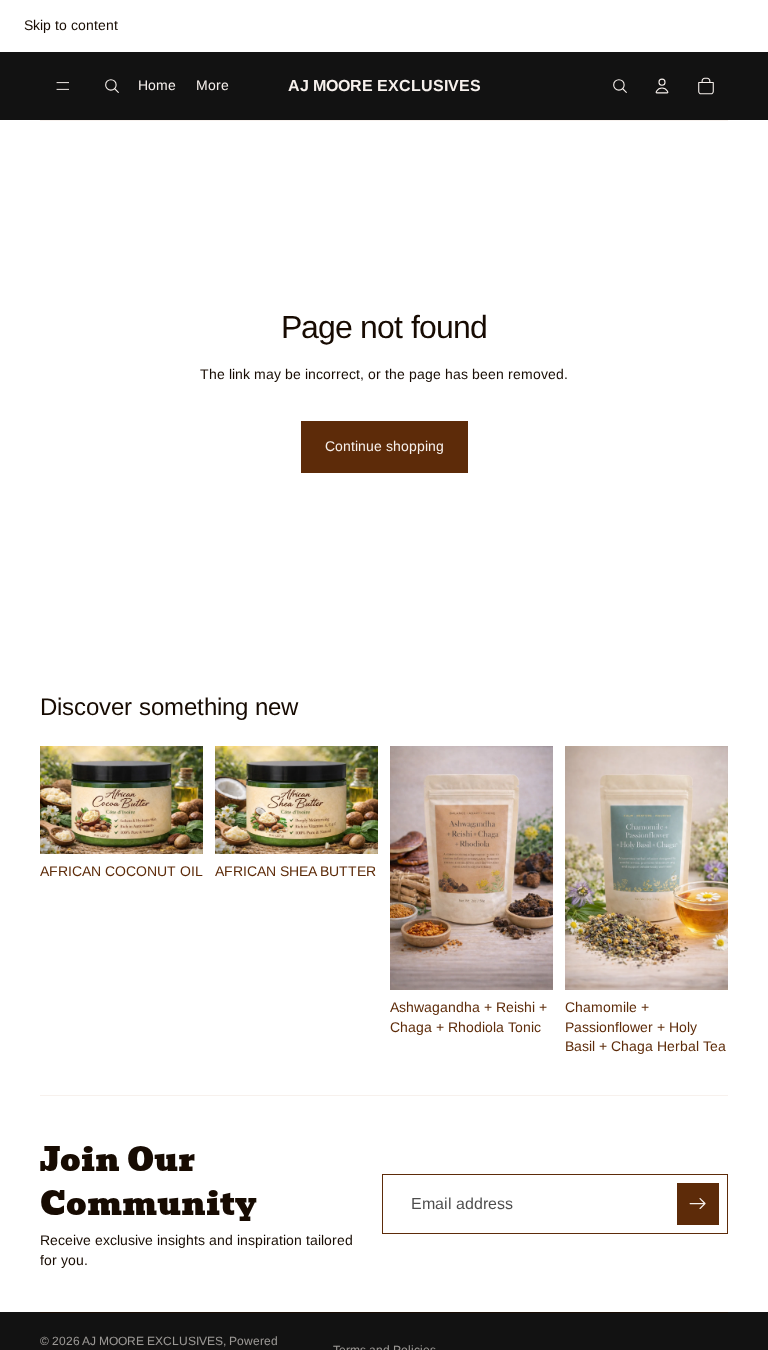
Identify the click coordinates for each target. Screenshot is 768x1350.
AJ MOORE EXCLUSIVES (152, 1341)
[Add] (172, 824)
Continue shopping (384, 446)
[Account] (662, 86)
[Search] (112, 86)
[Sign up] (698, 1204)
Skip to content (71, 25)
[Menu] (63, 86)
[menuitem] (212, 85)
